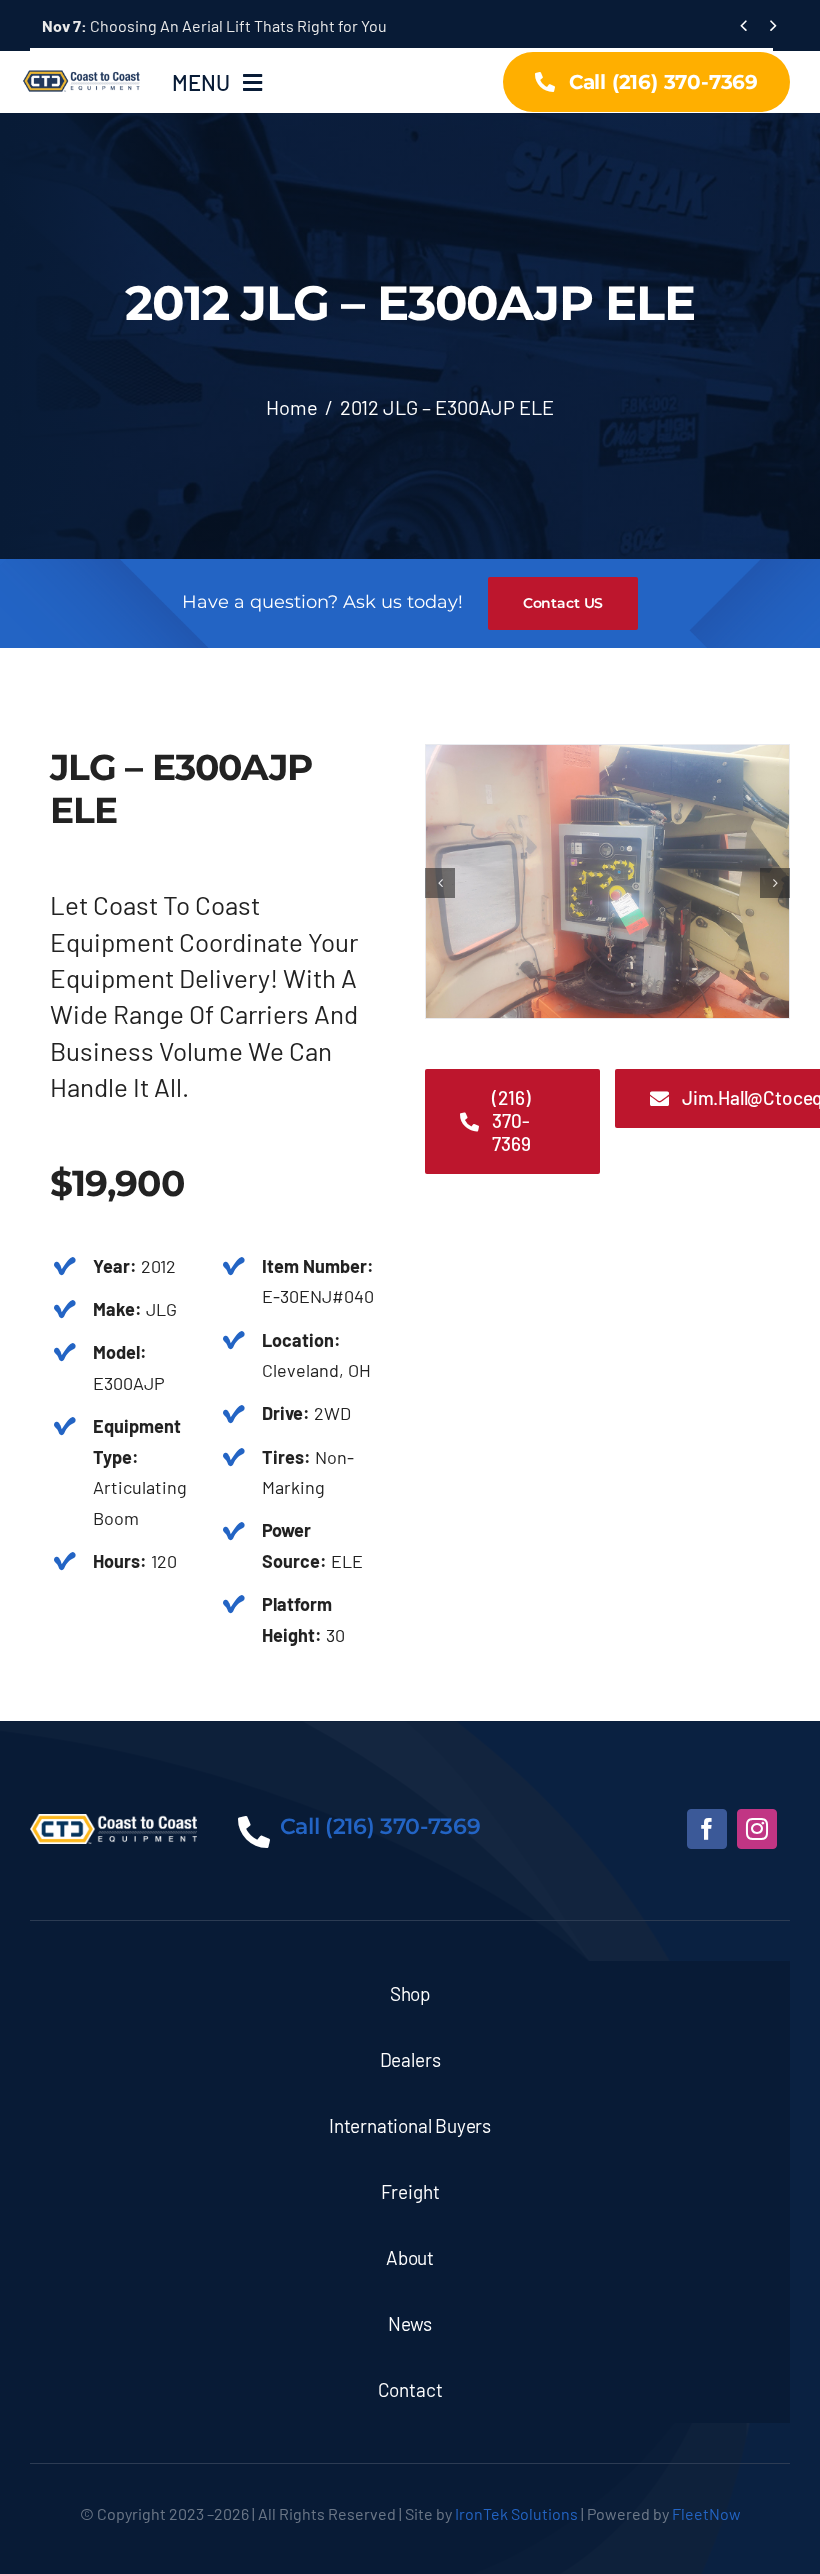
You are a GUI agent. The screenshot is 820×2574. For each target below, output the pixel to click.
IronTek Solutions (516, 2513)
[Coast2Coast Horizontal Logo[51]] (83, 70)
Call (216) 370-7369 (380, 1826)
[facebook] (707, 1829)
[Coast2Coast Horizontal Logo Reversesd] (113, 1823)
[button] (440, 883)
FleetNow (706, 2513)
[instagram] (757, 1829)
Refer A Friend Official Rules (163, 25)
